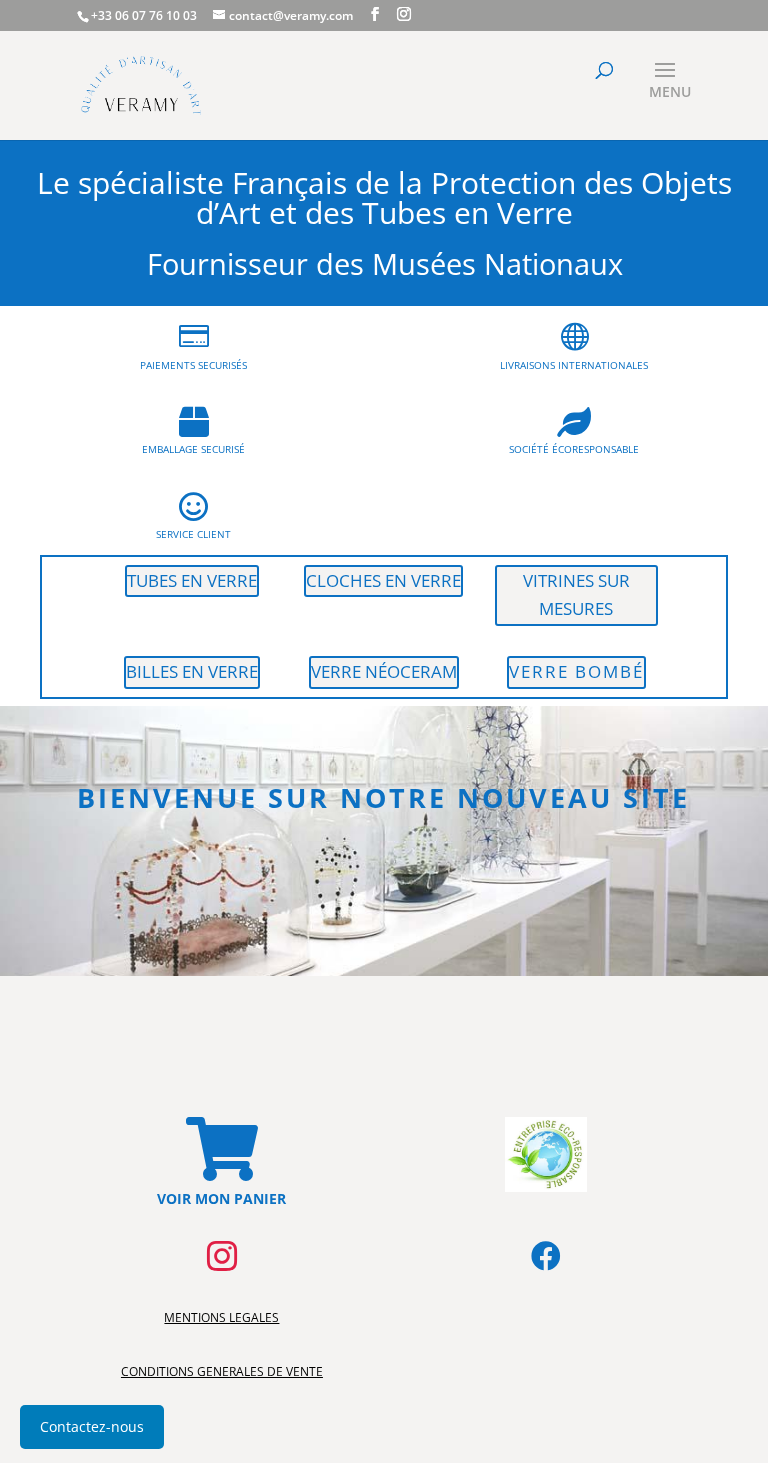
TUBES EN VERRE (192, 580)
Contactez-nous (92, 1426)
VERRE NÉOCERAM (384, 671)
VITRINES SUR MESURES (576, 595)
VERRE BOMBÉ (576, 671)
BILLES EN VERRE (192, 671)
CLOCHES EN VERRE (383, 580)
